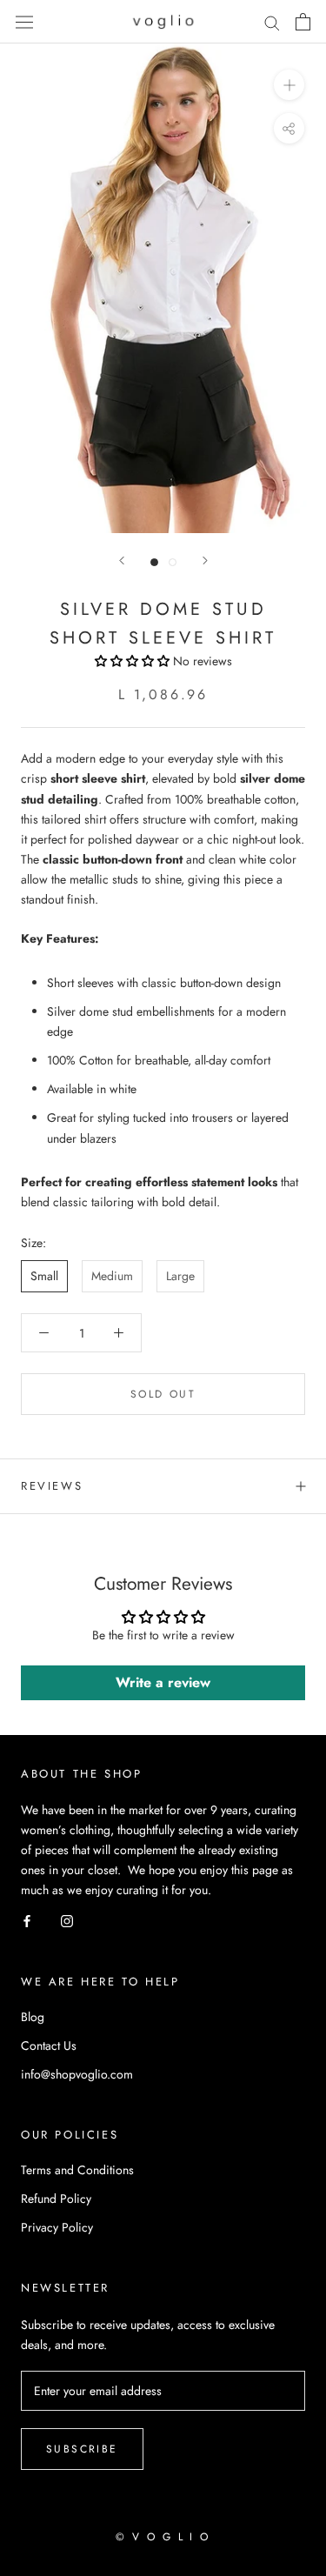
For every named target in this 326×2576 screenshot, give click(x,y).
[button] (134, 661)
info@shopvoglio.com (77, 2074)
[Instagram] (67, 1920)
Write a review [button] (163, 1682)
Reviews (52, 1486)
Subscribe (82, 2449)
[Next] (205, 561)
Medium (112, 1276)
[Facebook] (27, 1920)
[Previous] (122, 561)
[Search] (272, 22)
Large (180, 1276)
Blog (33, 2017)
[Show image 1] (154, 562)
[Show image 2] (173, 562)
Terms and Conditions (77, 2170)
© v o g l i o (163, 2537)
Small (44, 1276)
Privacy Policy (57, 2227)
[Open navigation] (24, 22)
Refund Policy (56, 2199)
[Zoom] (289, 85)
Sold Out (163, 1394)
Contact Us (49, 2045)
